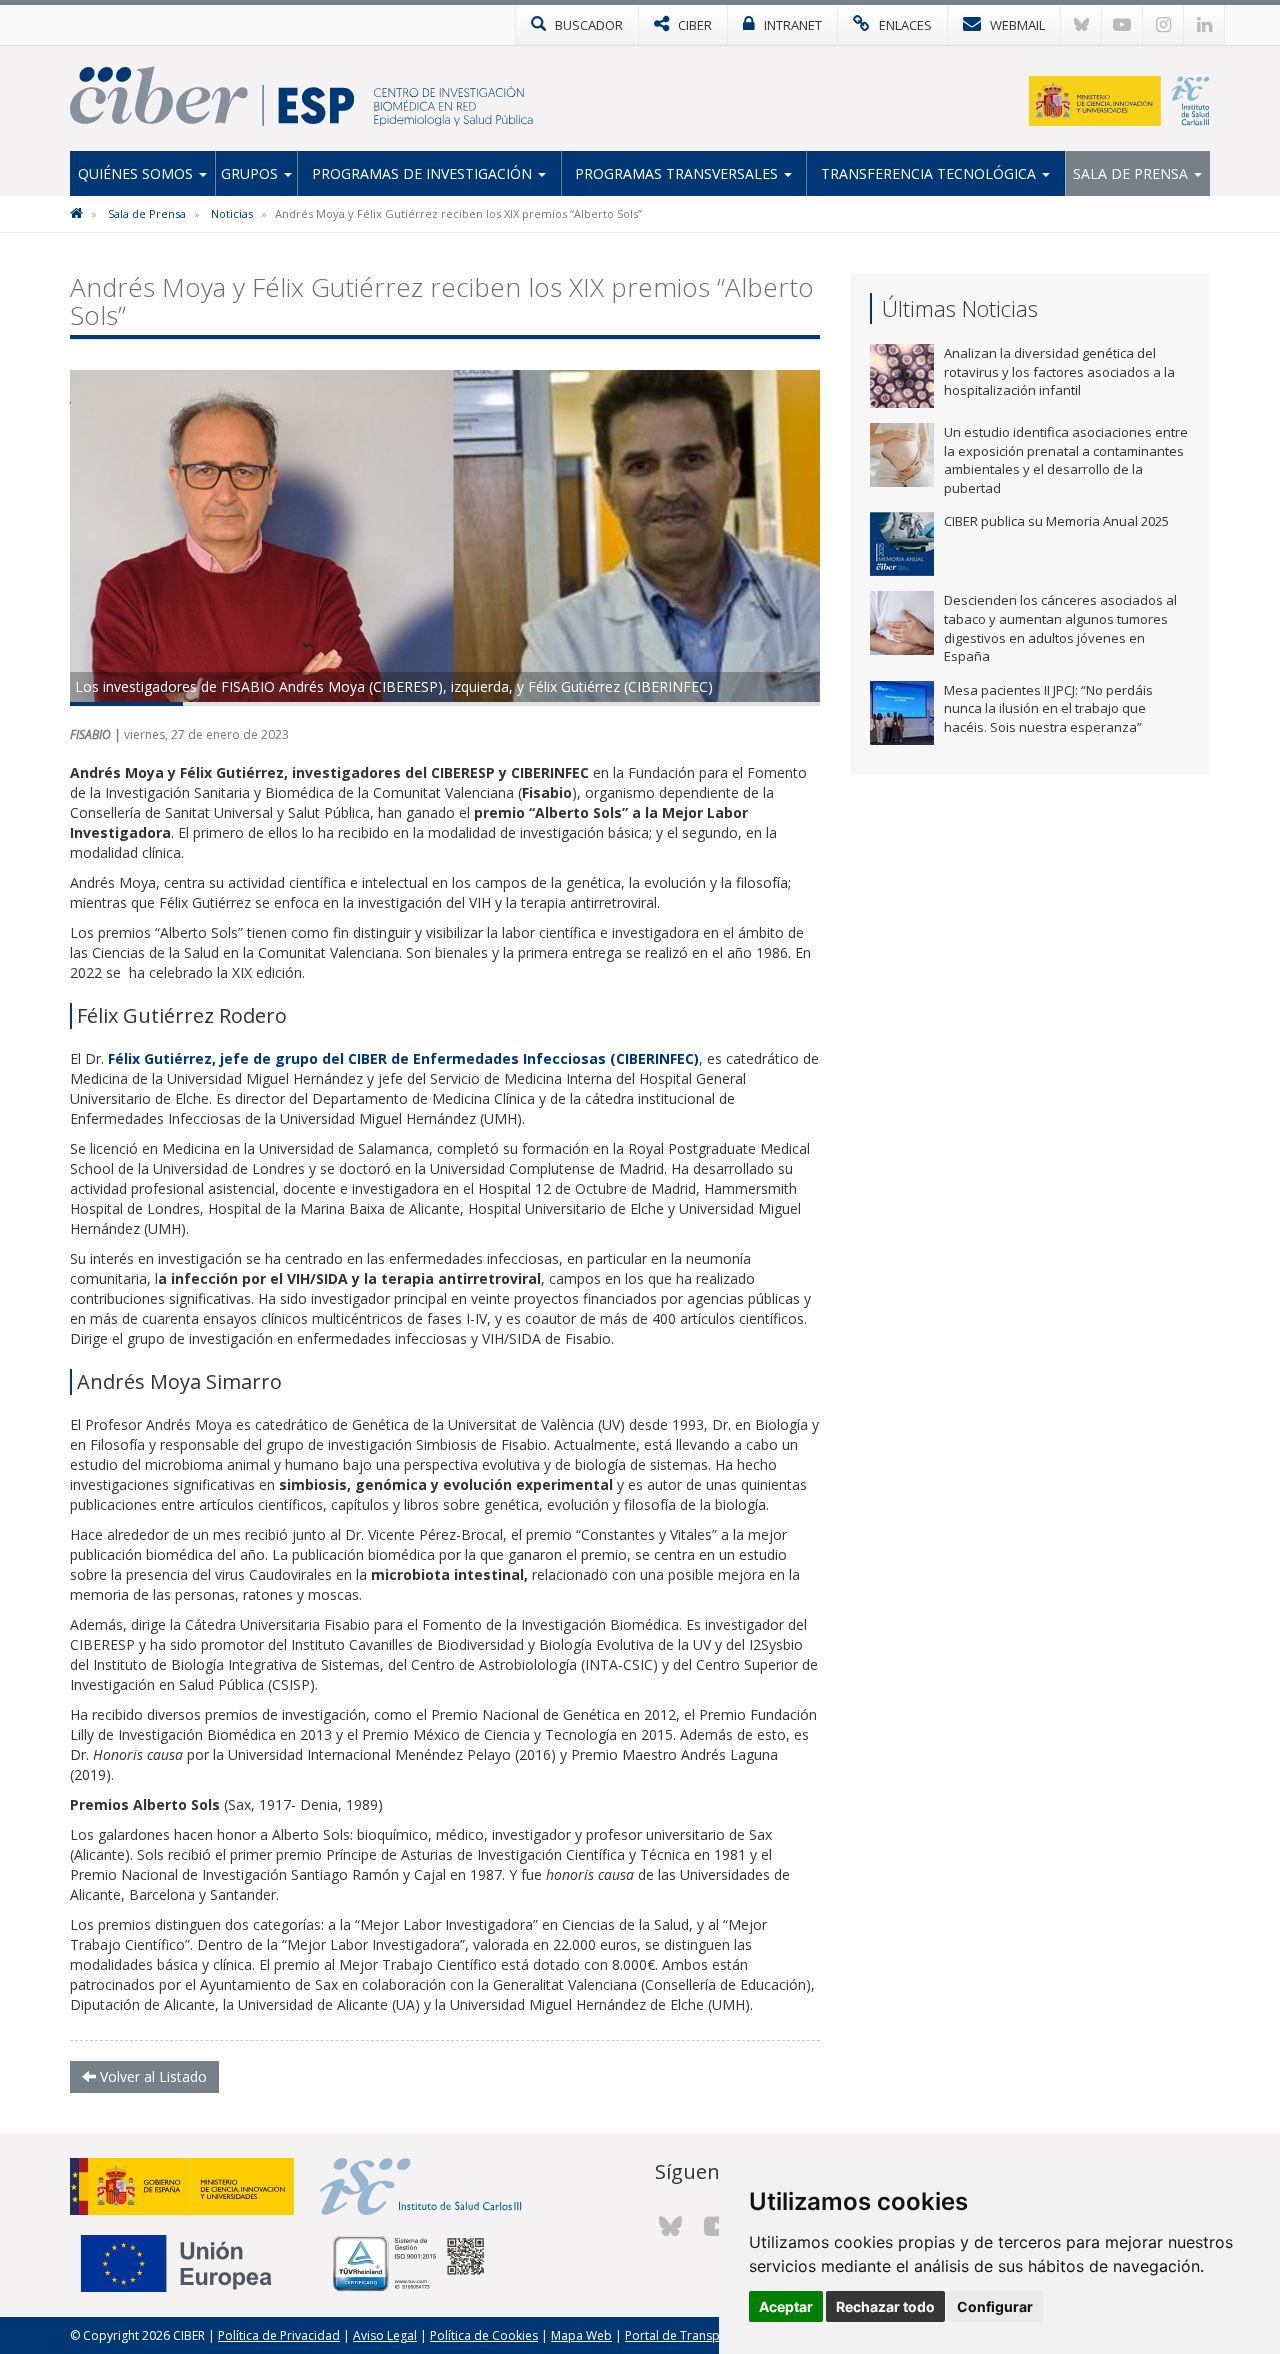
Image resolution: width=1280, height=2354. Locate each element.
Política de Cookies (484, 2335)
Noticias (232, 213)
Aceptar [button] (786, 2306)
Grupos (251, 173)
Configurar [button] (995, 2306)
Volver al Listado (151, 2076)
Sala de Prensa (1132, 173)
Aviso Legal (385, 2335)
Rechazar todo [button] (885, 2306)
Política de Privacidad (279, 2335)
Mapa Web (581, 2335)
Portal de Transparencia (693, 2335)
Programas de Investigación (424, 173)
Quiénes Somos (137, 173)
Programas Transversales (678, 173)
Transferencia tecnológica (930, 173)
